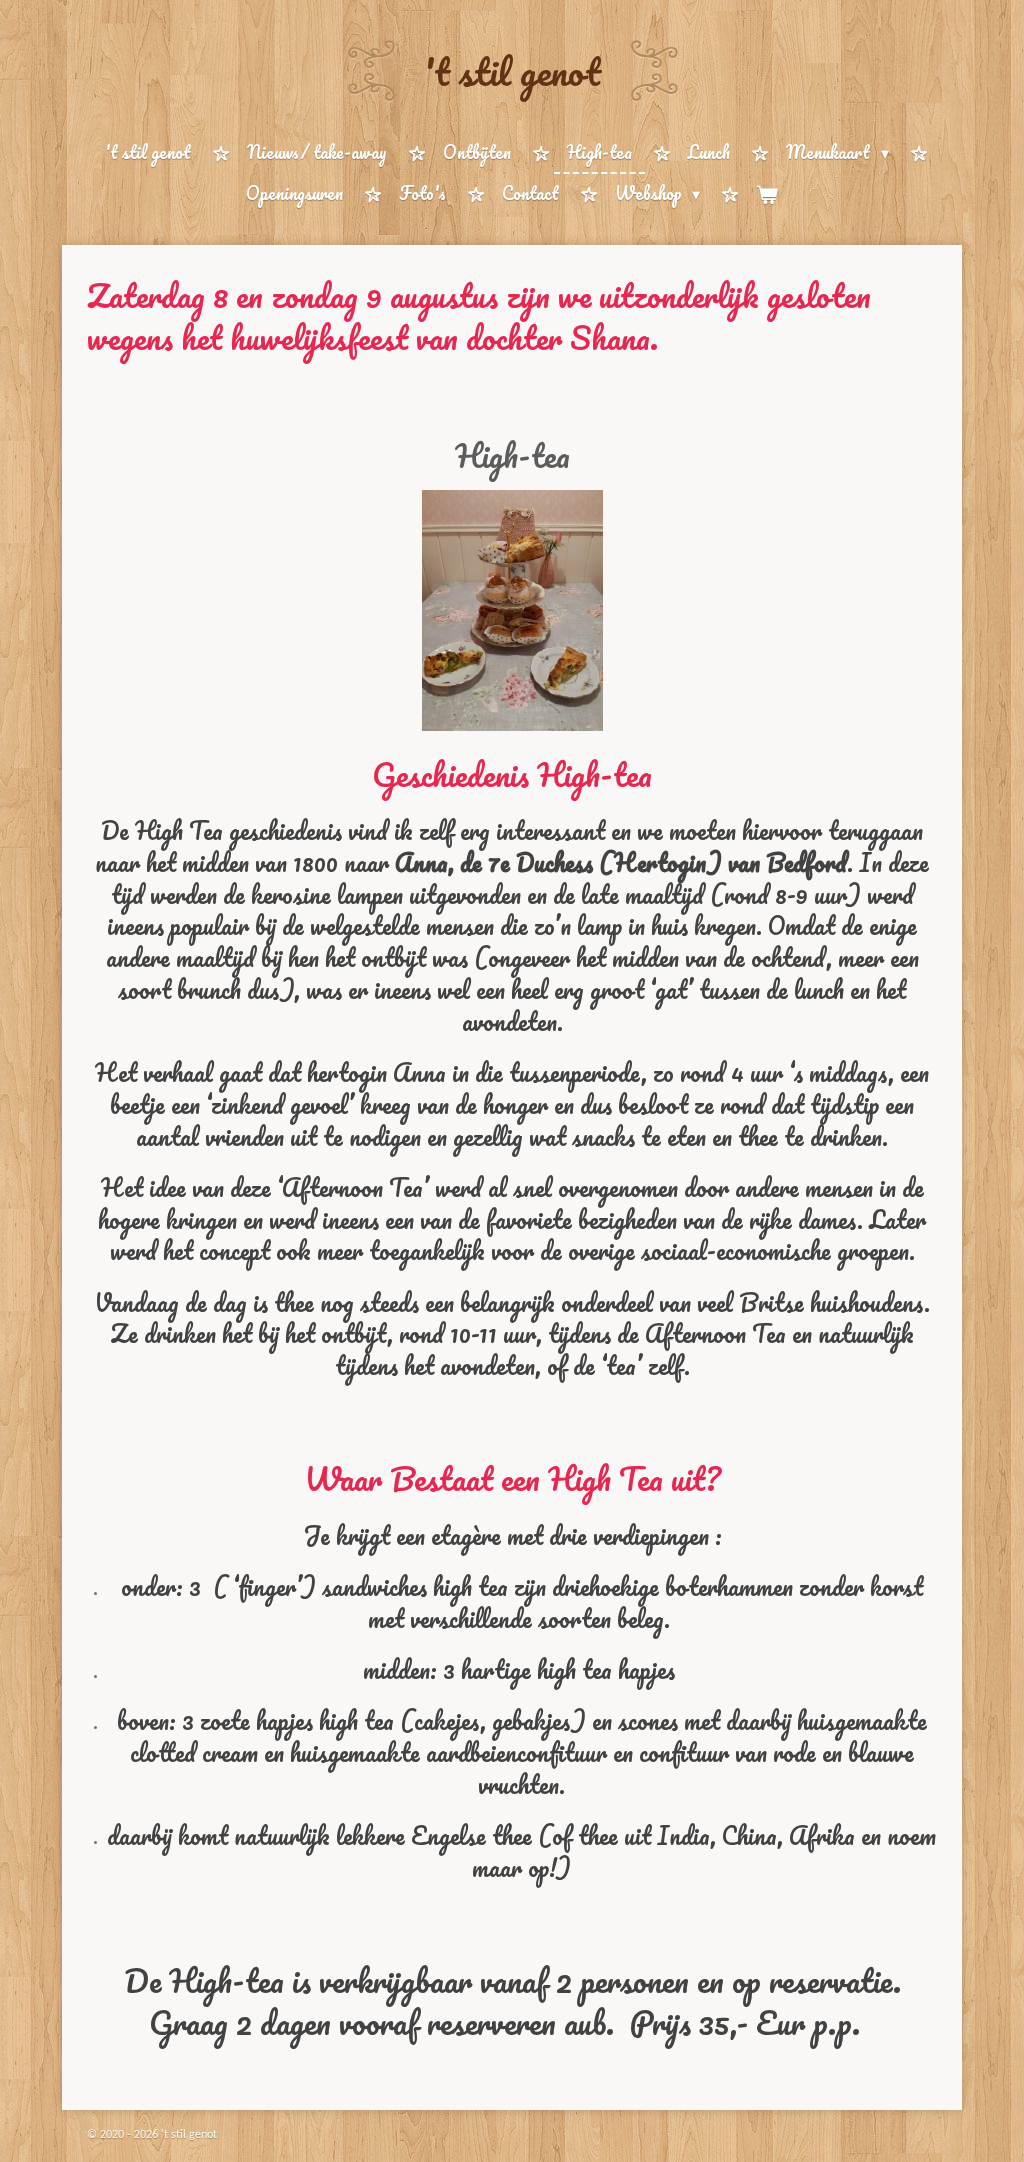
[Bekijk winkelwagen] (767, 194)
